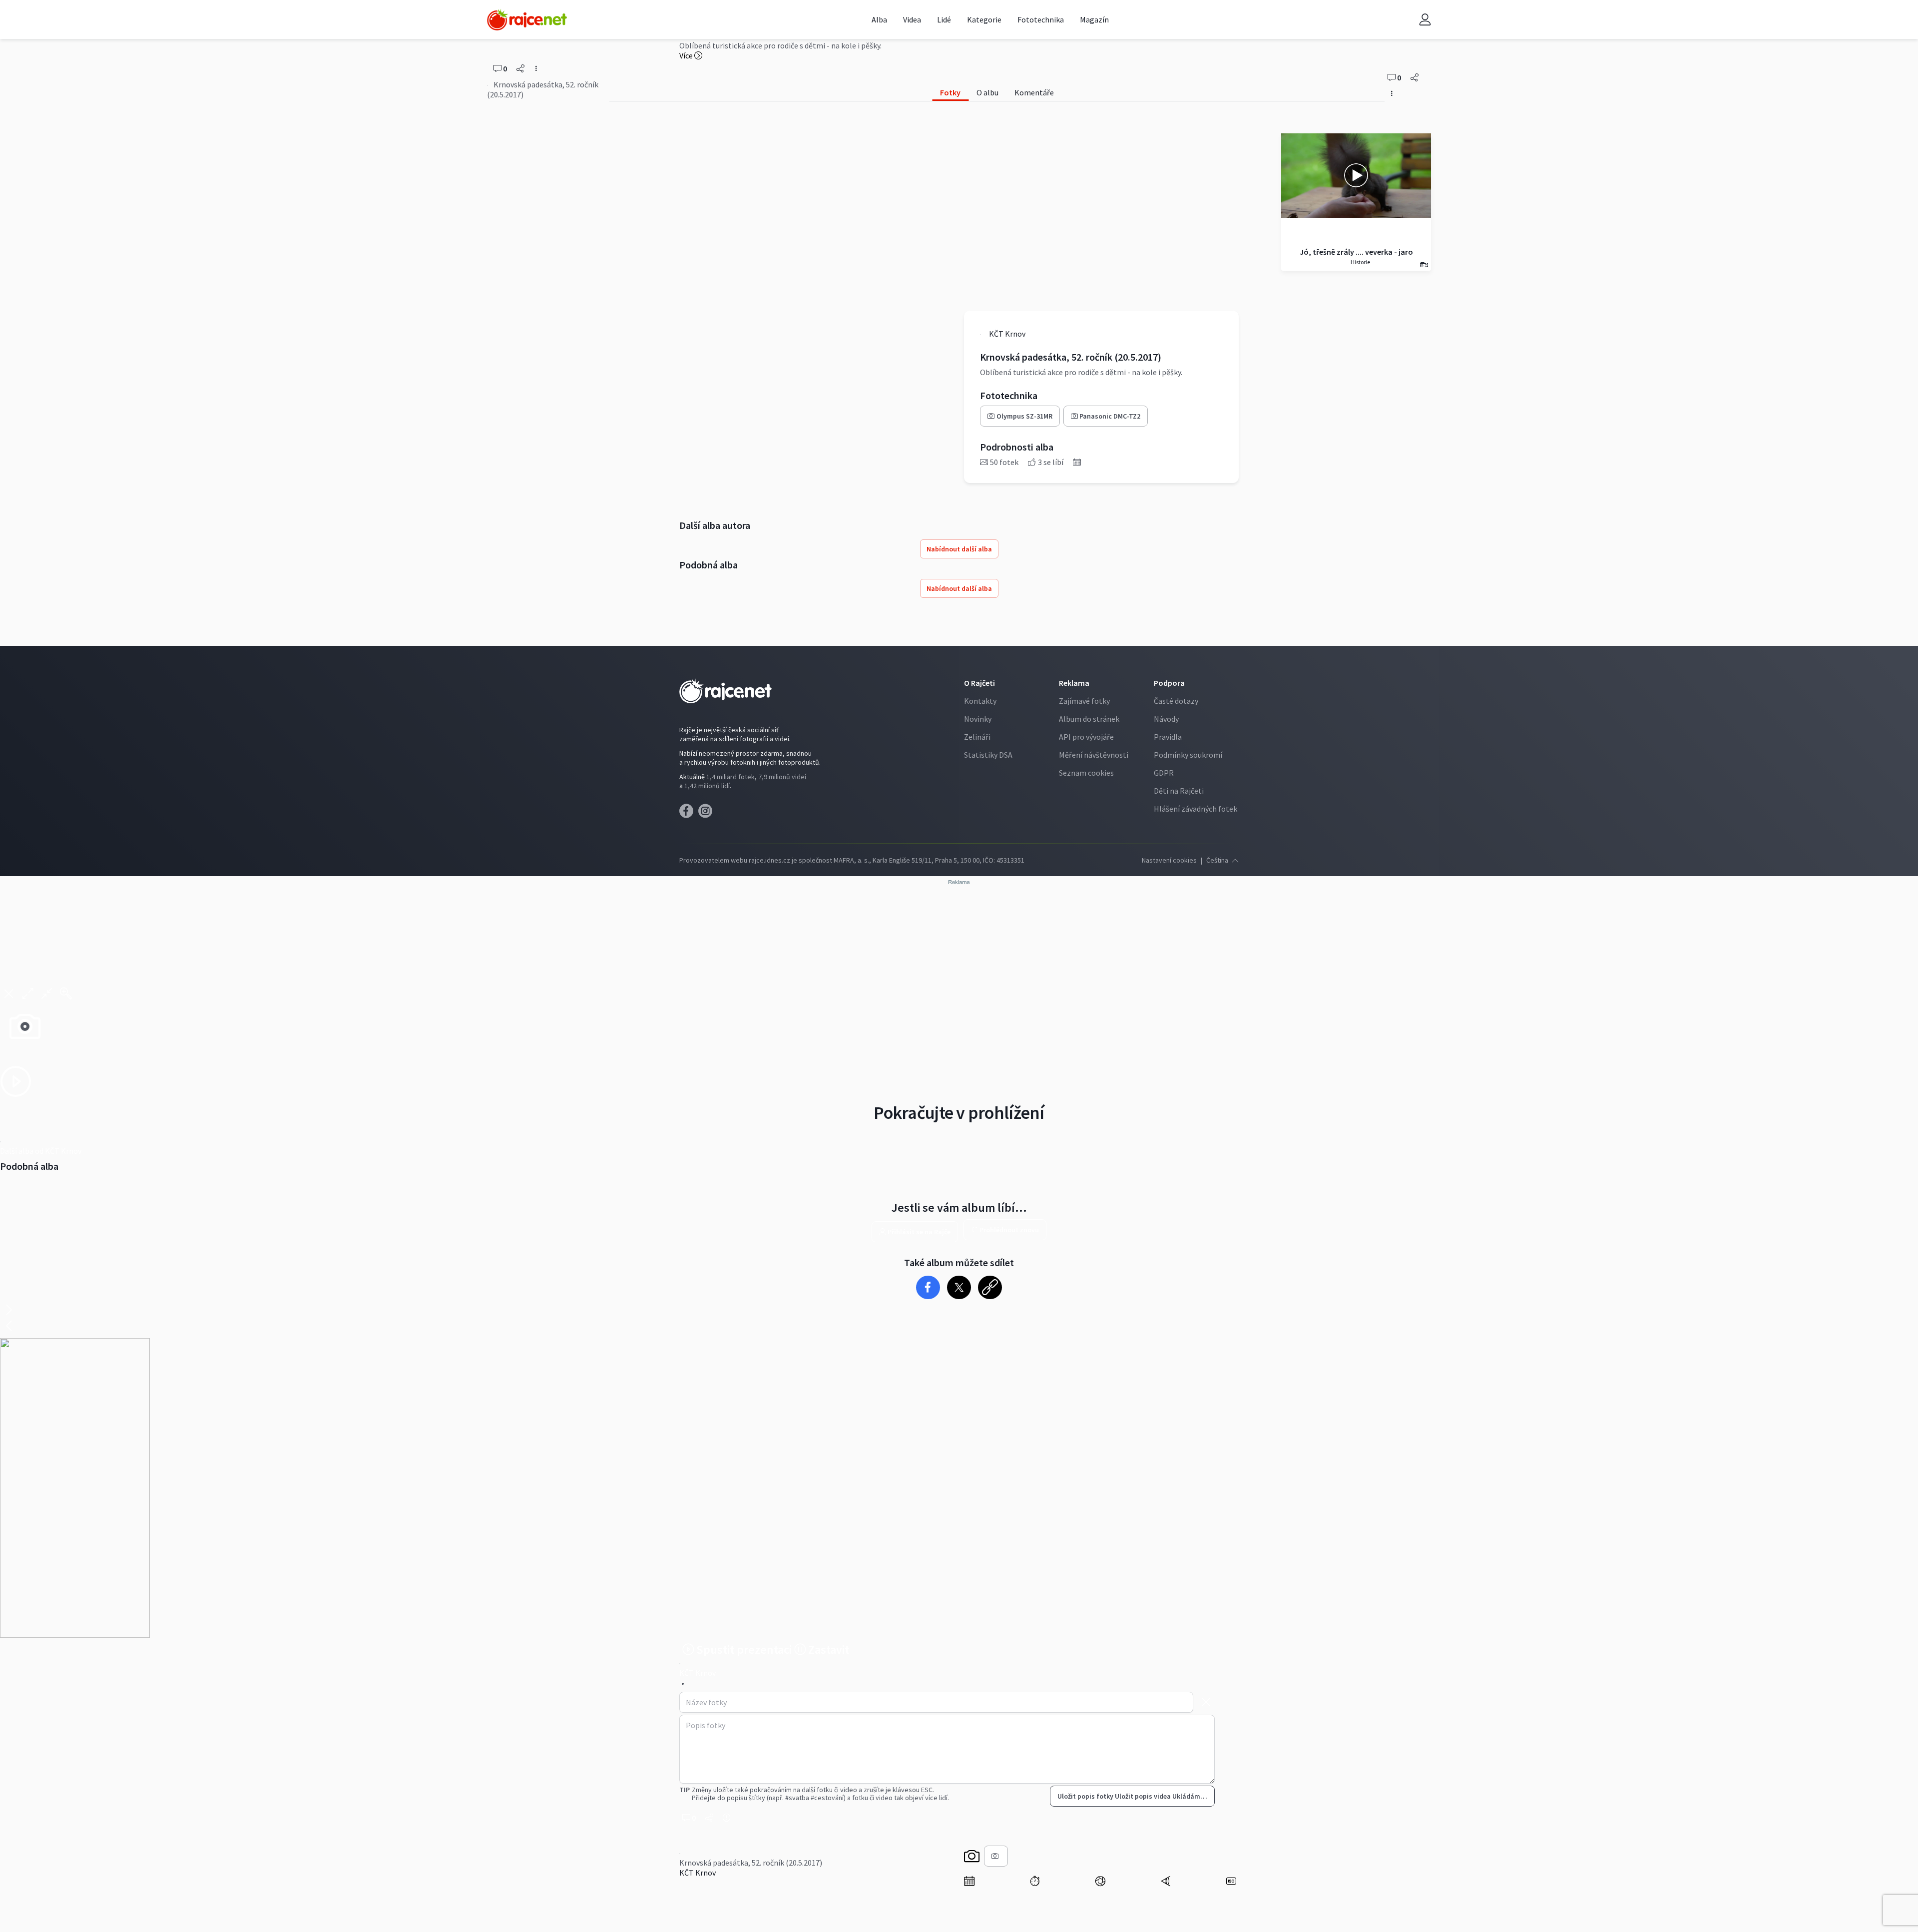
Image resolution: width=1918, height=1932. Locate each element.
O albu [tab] (987, 92)
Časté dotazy (1176, 701)
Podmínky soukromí (1188, 755)
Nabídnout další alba (959, 549)
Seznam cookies (1086, 773)
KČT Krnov (698, 1873)
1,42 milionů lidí (707, 786)
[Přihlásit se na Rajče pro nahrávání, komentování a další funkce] (1425, 20)
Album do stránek (1089, 719)
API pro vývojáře (1086, 737)
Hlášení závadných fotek (1196, 809)
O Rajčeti (979, 683)
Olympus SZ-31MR (1024, 416)
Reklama (1074, 683)
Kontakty (980, 701)
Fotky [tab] (950, 92)
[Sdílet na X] (959, 1287)
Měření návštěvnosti (1094, 755)
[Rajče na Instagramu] (707, 814)
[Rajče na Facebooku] (689, 814)
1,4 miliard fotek (730, 777)
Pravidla (1168, 737)
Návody (1166, 719)
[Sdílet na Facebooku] (928, 1287)
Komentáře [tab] (1034, 92)
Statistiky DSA (988, 755)
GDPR (1164, 773)
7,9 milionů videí (782, 777)
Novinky (978, 719)
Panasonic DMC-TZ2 (1110, 416)
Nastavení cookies (1169, 860)
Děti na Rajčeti (1179, 791)
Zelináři (977, 737)
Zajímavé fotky (1084, 701)
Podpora (1169, 683)
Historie (1360, 262)
